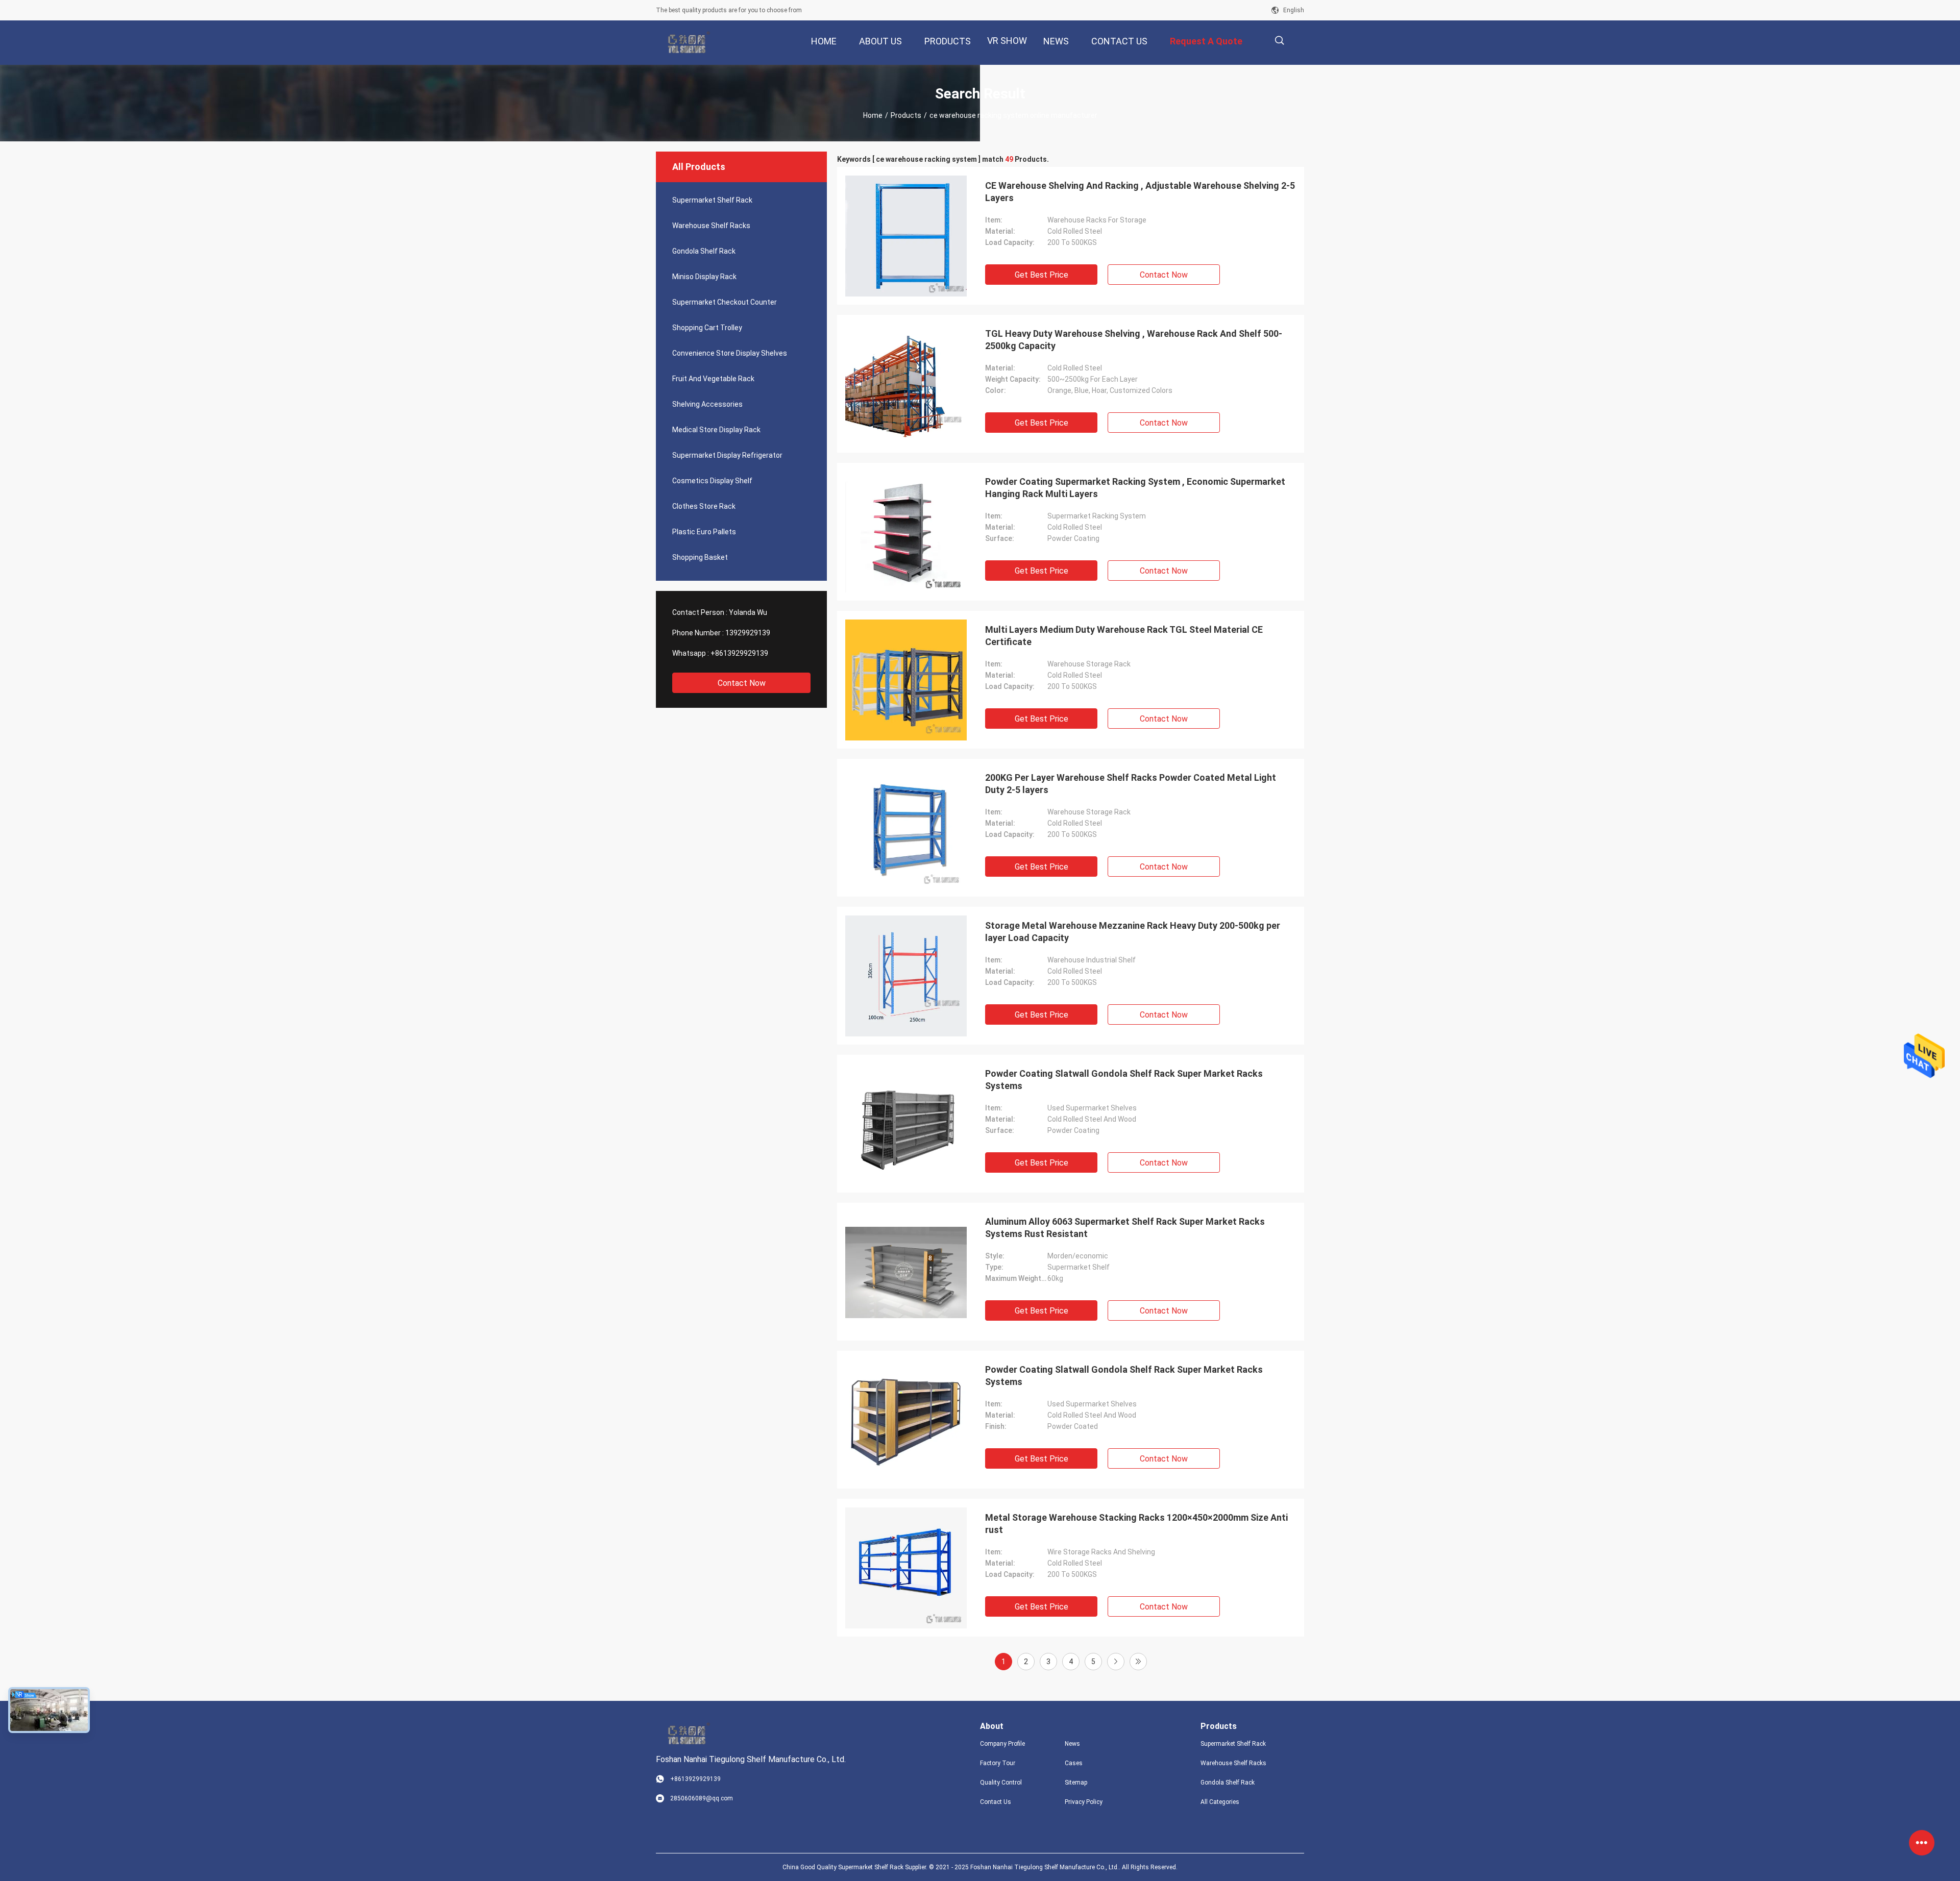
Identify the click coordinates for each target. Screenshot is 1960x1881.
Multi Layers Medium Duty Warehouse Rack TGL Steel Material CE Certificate (1124, 636)
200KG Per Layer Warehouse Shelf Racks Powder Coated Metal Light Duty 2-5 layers (1131, 784)
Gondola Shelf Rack (704, 251)
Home (873, 115)
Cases (1074, 1763)
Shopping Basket (700, 557)
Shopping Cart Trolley (707, 328)
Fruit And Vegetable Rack (713, 379)
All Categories (1220, 1802)
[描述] (1279, 41)
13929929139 (748, 633)
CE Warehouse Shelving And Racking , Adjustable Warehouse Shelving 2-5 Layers (1140, 192)
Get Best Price (1042, 275)
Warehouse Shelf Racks (711, 226)
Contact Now (742, 683)
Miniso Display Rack (704, 277)
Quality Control (1001, 1783)
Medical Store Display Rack (716, 430)
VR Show (1007, 41)
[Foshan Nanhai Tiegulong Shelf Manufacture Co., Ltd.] (689, 43)
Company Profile (1002, 1744)
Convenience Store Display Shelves (730, 353)
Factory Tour (998, 1763)
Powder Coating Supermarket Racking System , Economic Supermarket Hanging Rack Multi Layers (1135, 488)
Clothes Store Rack (704, 506)
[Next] (1116, 1662)
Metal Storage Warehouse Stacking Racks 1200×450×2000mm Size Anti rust (1136, 1524)
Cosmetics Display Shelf (712, 481)
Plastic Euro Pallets (704, 532)
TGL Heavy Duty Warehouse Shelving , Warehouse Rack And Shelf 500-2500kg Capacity (1134, 340)
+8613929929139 (739, 653)
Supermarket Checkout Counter (725, 302)
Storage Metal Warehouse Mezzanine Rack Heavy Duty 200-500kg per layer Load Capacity (1133, 932)
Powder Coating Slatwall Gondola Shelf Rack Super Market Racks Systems (1124, 1080)
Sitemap (1076, 1783)
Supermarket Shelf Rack (712, 200)
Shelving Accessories (707, 404)
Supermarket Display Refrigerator (727, 455)
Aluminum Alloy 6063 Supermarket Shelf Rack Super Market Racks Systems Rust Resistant (1125, 1228)
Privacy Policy (1084, 1802)
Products (906, 115)
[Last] (1138, 1662)
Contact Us (996, 1802)
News (1072, 1744)
